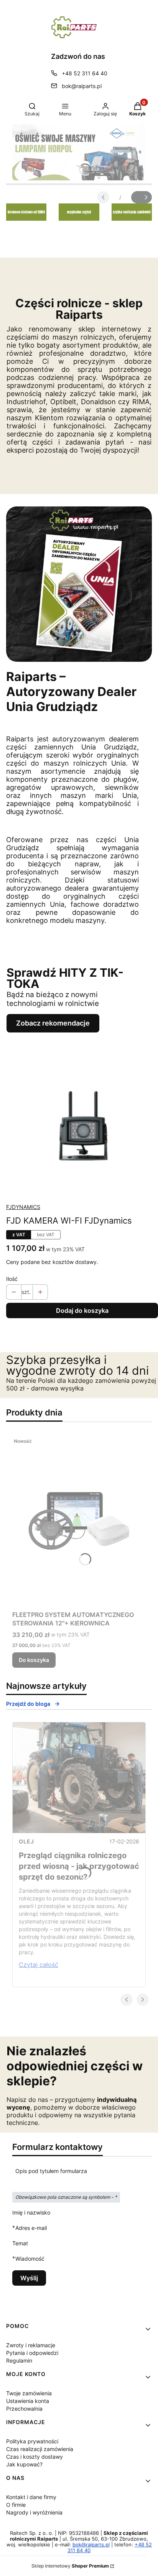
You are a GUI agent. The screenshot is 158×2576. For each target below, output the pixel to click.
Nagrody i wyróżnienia (34, 2512)
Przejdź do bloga (28, 1704)
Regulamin (19, 2360)
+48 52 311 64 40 (85, 73)
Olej (26, 1841)
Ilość (12, 1279)
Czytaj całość (39, 1965)
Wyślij (29, 2278)
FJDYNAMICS (23, 1207)
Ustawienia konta (28, 2401)
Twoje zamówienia (29, 2393)
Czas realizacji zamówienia (40, 2449)
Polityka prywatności (32, 2441)
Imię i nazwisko (31, 2212)
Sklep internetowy (70, 2566)
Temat (20, 2243)
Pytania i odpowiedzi (32, 2353)
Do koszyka (34, 1660)
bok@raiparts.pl (82, 86)
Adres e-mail (31, 2228)
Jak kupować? (24, 2464)
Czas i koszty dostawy (35, 2457)
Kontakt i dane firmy (31, 2497)
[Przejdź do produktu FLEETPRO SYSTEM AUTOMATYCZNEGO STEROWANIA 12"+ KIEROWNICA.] (79, 1521)
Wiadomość (30, 2258)
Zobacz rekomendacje (53, 1023)
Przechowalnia (24, 2409)
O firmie (16, 2505)
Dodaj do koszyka (82, 1310)
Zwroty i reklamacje (31, 2345)
